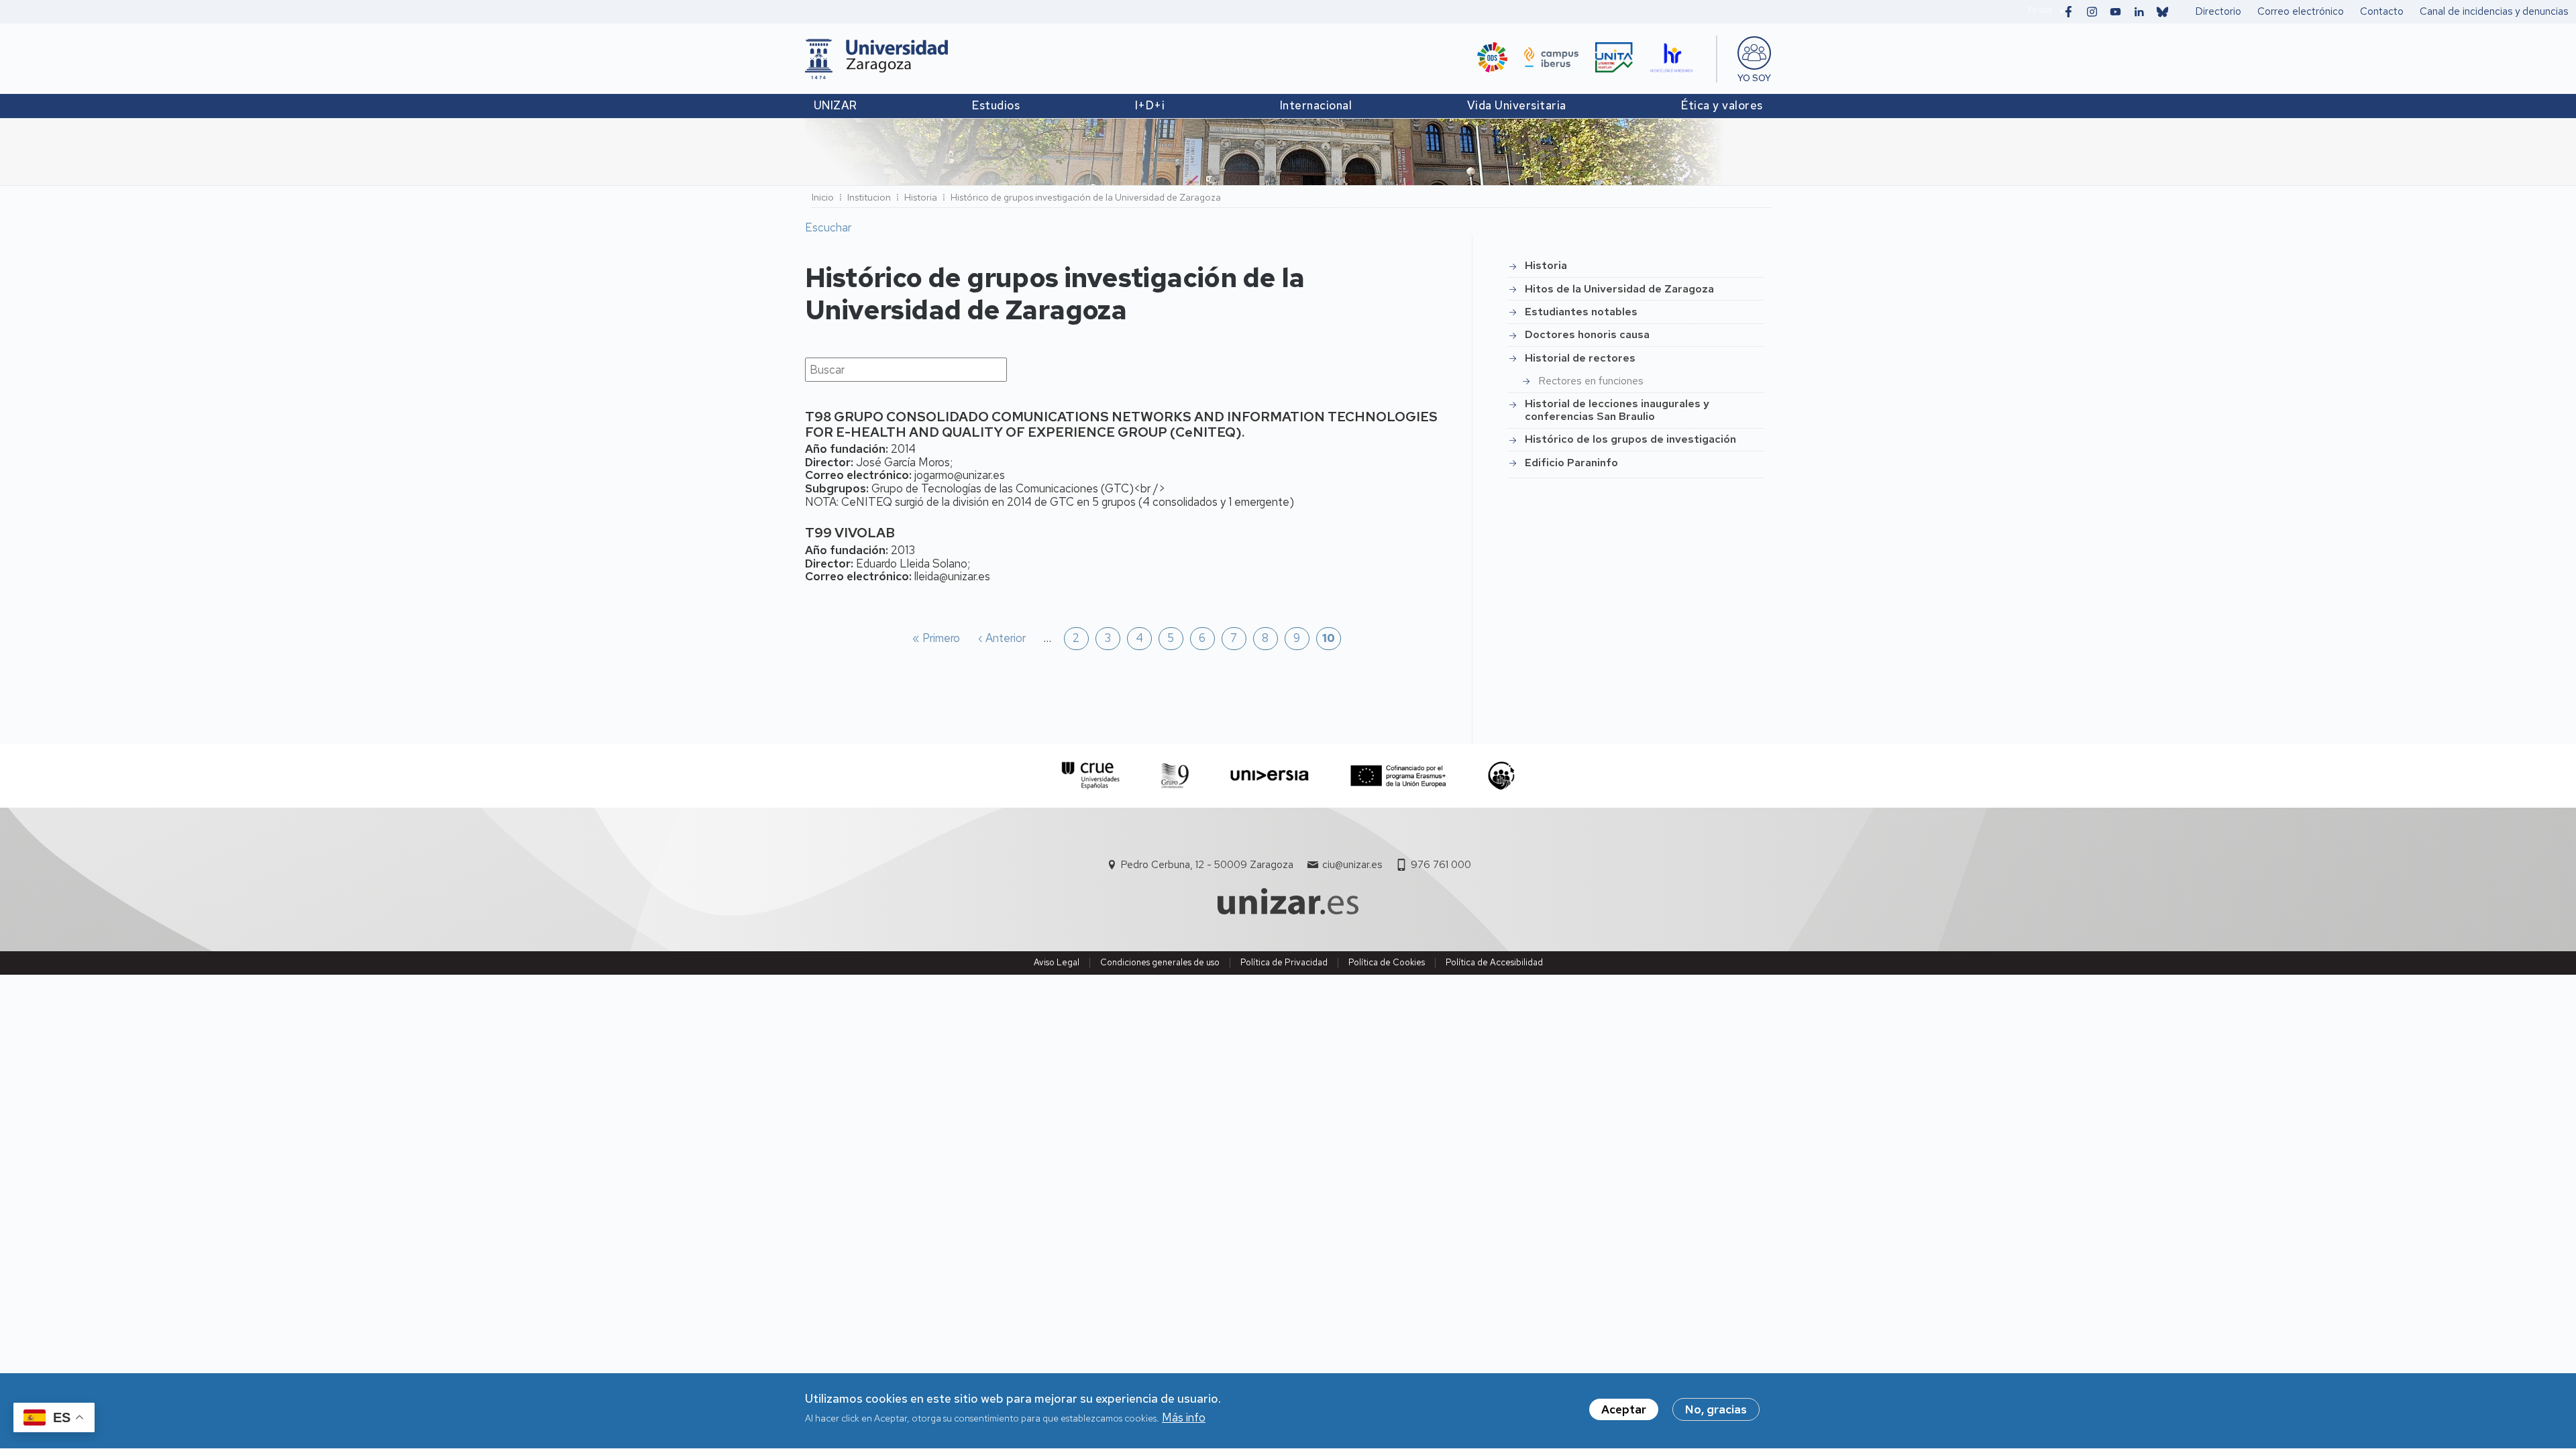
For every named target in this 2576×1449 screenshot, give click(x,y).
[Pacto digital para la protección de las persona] (1501, 776)
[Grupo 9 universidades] (1175, 776)
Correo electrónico (2301, 11)
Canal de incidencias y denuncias (2494, 11)
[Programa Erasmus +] (1398, 776)
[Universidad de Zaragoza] (876, 59)
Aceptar (1624, 1409)
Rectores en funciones (1591, 381)
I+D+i (1150, 105)
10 (1329, 639)
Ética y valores (1722, 105)
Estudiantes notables (1581, 312)
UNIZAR (836, 105)
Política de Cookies (1387, 962)
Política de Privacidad (1284, 962)
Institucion (869, 197)
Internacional (1316, 105)
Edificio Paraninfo (1571, 463)
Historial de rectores (1580, 358)
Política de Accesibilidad (1494, 962)
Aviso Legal (1057, 962)
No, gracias (1716, 1409)
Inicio (823, 197)
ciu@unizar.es (1352, 865)
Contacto (2382, 11)
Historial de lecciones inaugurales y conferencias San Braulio (1617, 410)
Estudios (996, 105)
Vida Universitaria (1517, 105)
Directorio (2218, 11)
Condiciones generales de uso (1160, 962)
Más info (1184, 1418)
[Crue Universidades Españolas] (1091, 776)
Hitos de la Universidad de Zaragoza (1619, 289)
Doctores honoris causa (1587, 334)
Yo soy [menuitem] (1754, 78)
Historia (1546, 265)
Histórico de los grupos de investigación (1630, 439)
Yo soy (2039, 10)
